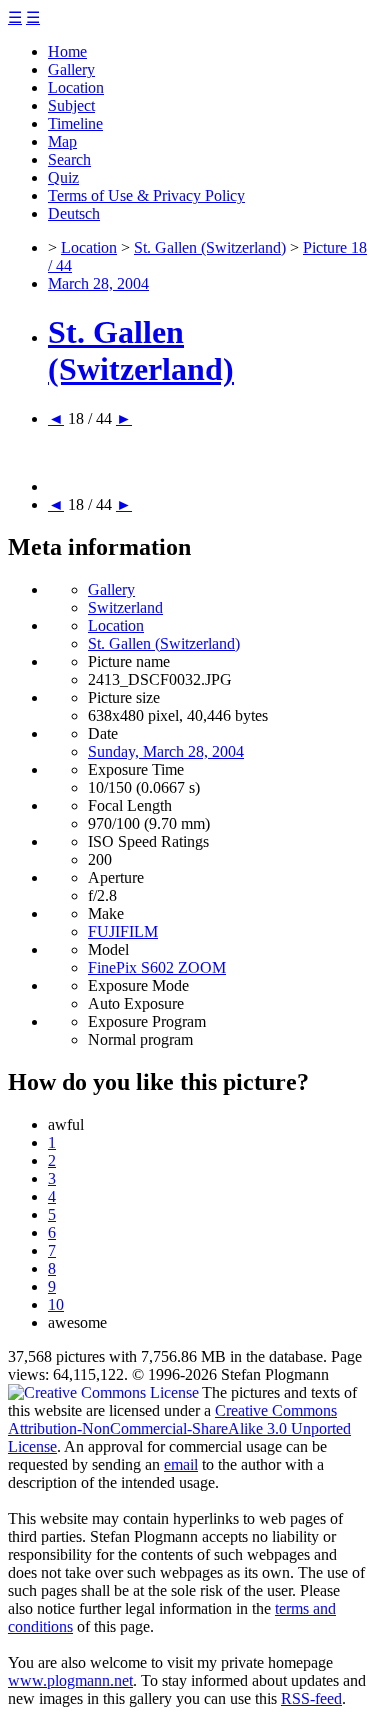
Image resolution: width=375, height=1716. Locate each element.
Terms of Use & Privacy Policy (146, 195)
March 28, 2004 (98, 283)
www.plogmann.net (70, 1680)
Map (62, 141)
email (181, 1464)
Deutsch (74, 213)
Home (67, 51)
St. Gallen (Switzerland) (210, 247)
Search (69, 159)
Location (76, 87)
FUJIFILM (123, 931)
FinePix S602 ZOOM (157, 967)
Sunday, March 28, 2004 (166, 751)
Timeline (75, 123)
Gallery (71, 69)
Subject (71, 105)
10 (56, 1304)
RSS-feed (311, 1698)
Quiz (63, 177)
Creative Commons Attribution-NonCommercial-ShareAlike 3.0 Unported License (179, 1428)
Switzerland (125, 607)
